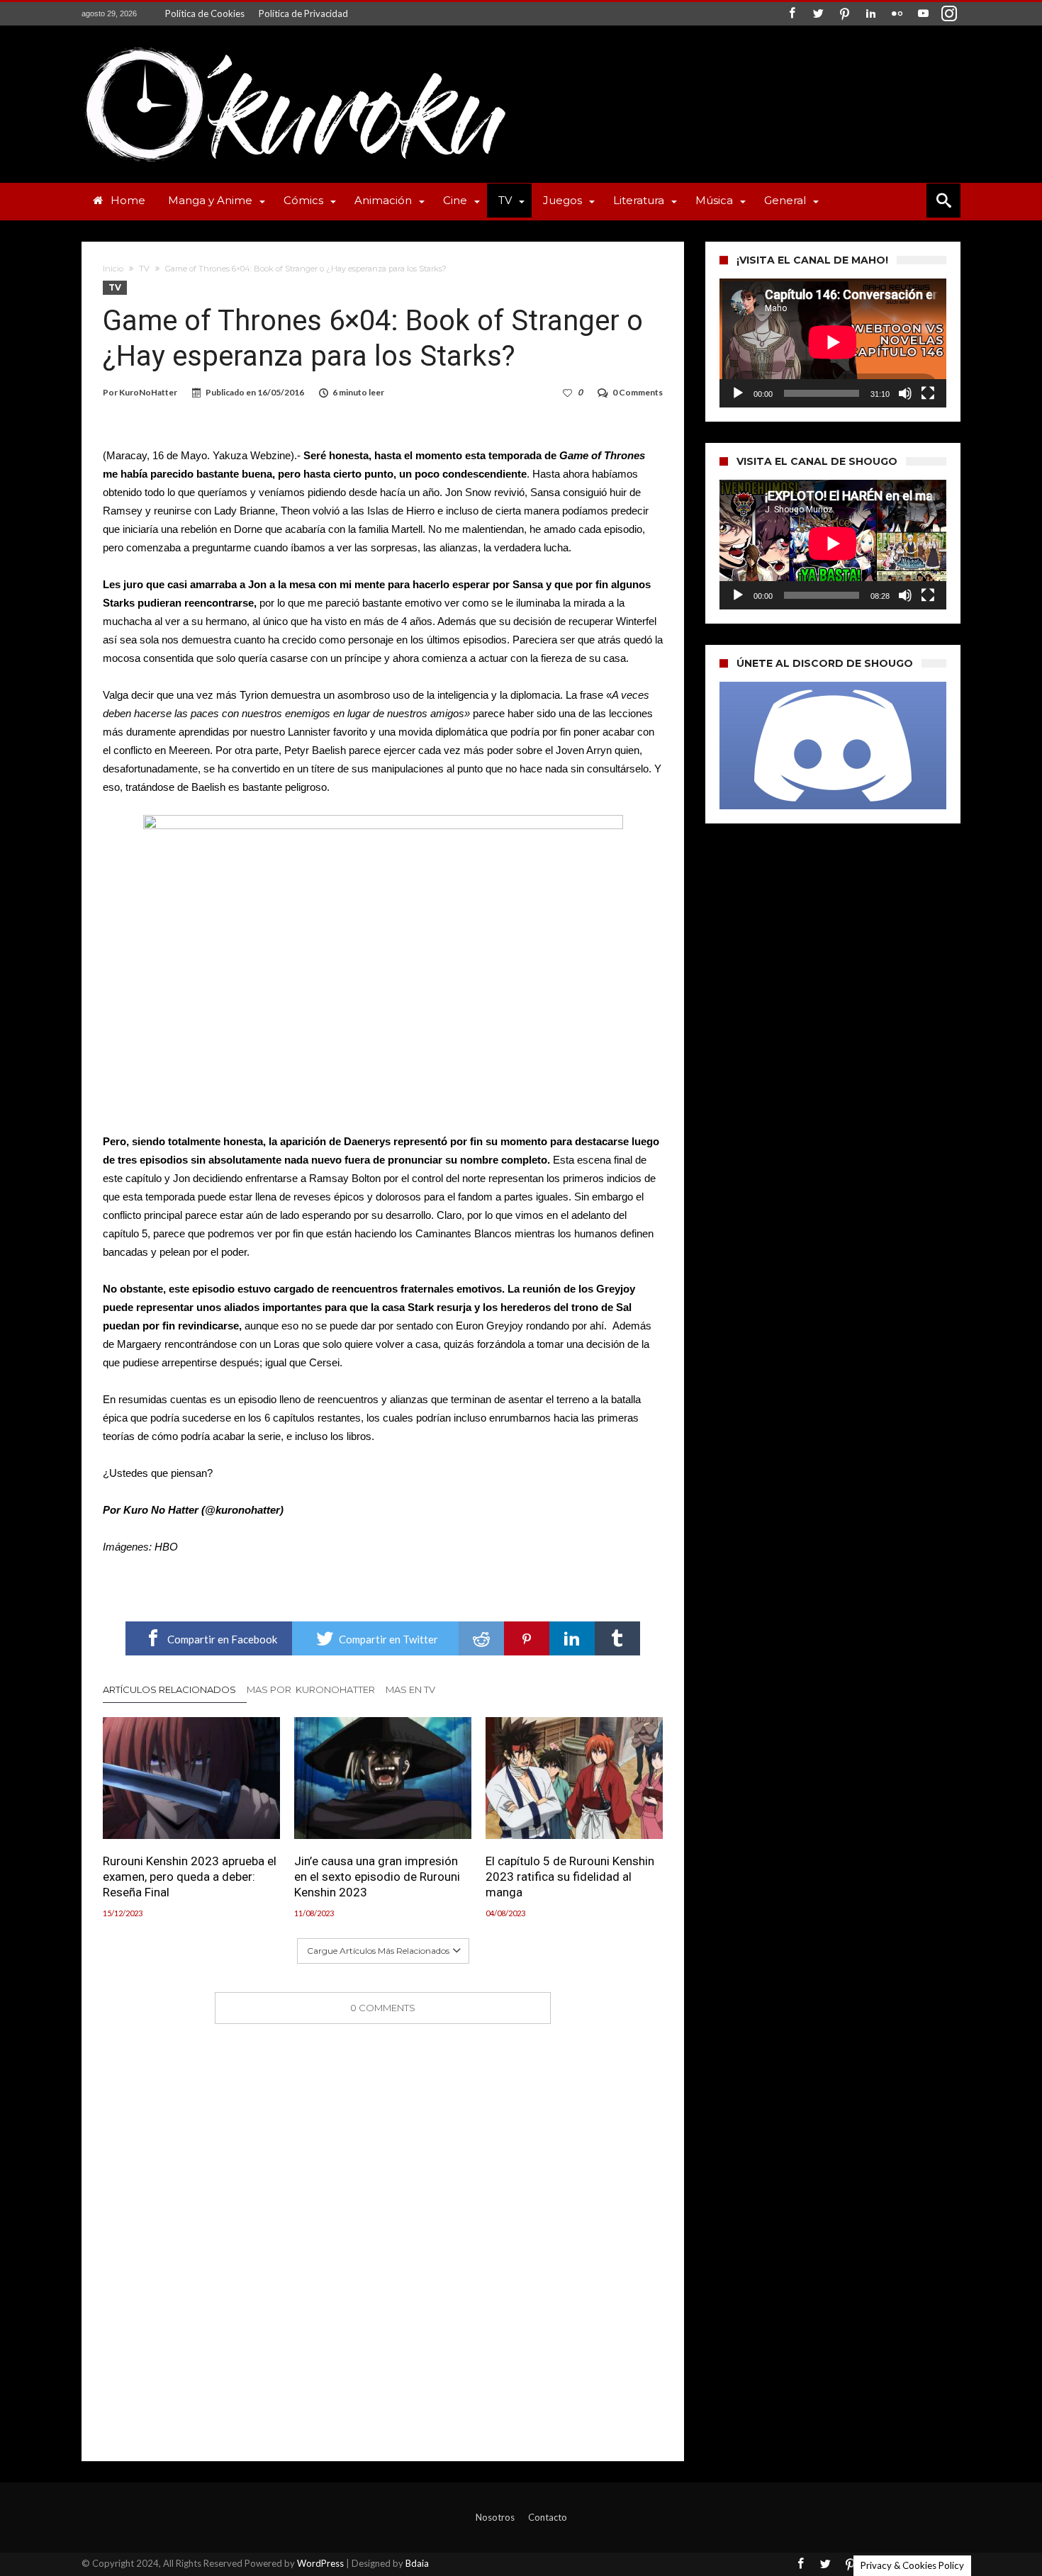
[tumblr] (617, 1638)
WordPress (320, 2563)
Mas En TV (410, 1689)
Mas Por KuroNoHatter (311, 1689)
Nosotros (495, 2517)
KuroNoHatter (148, 392)
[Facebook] (792, 14)
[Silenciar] (905, 393)
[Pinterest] (844, 14)
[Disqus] (383, 2222)
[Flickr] (897, 14)
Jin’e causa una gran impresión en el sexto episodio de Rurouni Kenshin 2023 (377, 1877)
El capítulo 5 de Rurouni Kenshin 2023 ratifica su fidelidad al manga (570, 1877)
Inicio (113, 269)
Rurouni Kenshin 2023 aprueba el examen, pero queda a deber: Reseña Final (190, 1877)
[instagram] (949, 14)
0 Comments (638, 392)
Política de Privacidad (303, 13)
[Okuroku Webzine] (294, 46)
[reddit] (481, 1638)
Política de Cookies (205, 13)
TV (144, 269)
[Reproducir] (738, 393)
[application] (833, 343)
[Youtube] (923, 14)
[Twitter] (818, 14)
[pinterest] (527, 1638)
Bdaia (417, 2563)
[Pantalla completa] (928, 393)
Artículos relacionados (169, 1689)
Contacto (548, 2517)
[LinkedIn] (870, 14)
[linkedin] (572, 1638)
